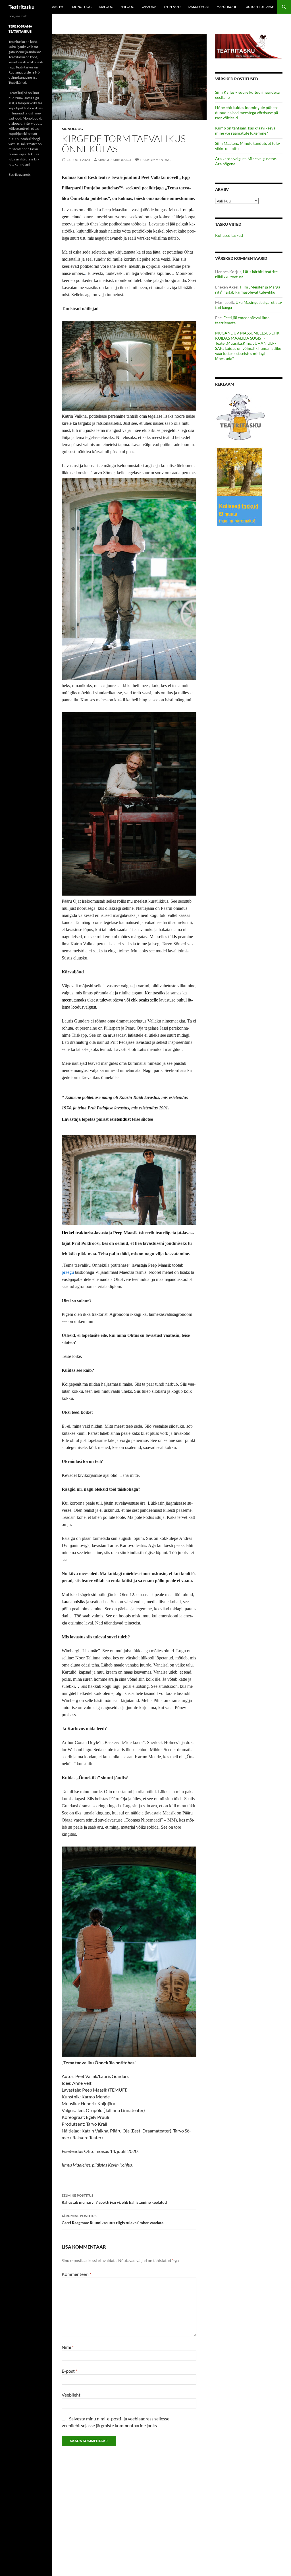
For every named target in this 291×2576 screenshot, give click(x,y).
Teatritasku (21, 7)
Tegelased (172, 7)
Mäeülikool (227, 7)
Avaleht (58, 7)
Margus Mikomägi (115, 160)
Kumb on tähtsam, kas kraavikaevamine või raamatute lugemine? (246, 130)
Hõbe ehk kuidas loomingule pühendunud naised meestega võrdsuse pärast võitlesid (247, 113)
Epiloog (127, 7)
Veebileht (71, 2395)
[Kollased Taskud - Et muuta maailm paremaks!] (240, 487)
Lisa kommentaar (156, 160)
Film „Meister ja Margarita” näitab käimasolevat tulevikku (248, 289)
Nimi (68, 2347)
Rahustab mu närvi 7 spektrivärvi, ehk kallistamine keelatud (114, 2199)
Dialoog (106, 7)
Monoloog (82, 7)
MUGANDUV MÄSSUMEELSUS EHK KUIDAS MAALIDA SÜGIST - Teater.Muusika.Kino (247, 338)
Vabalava (149, 7)
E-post (69, 2371)
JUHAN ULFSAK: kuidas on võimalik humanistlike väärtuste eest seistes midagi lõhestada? (248, 351)
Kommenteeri (76, 2274)
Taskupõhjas (198, 7)
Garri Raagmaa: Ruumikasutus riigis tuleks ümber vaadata (113, 2219)
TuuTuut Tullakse (259, 7)
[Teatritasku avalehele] (249, 46)
